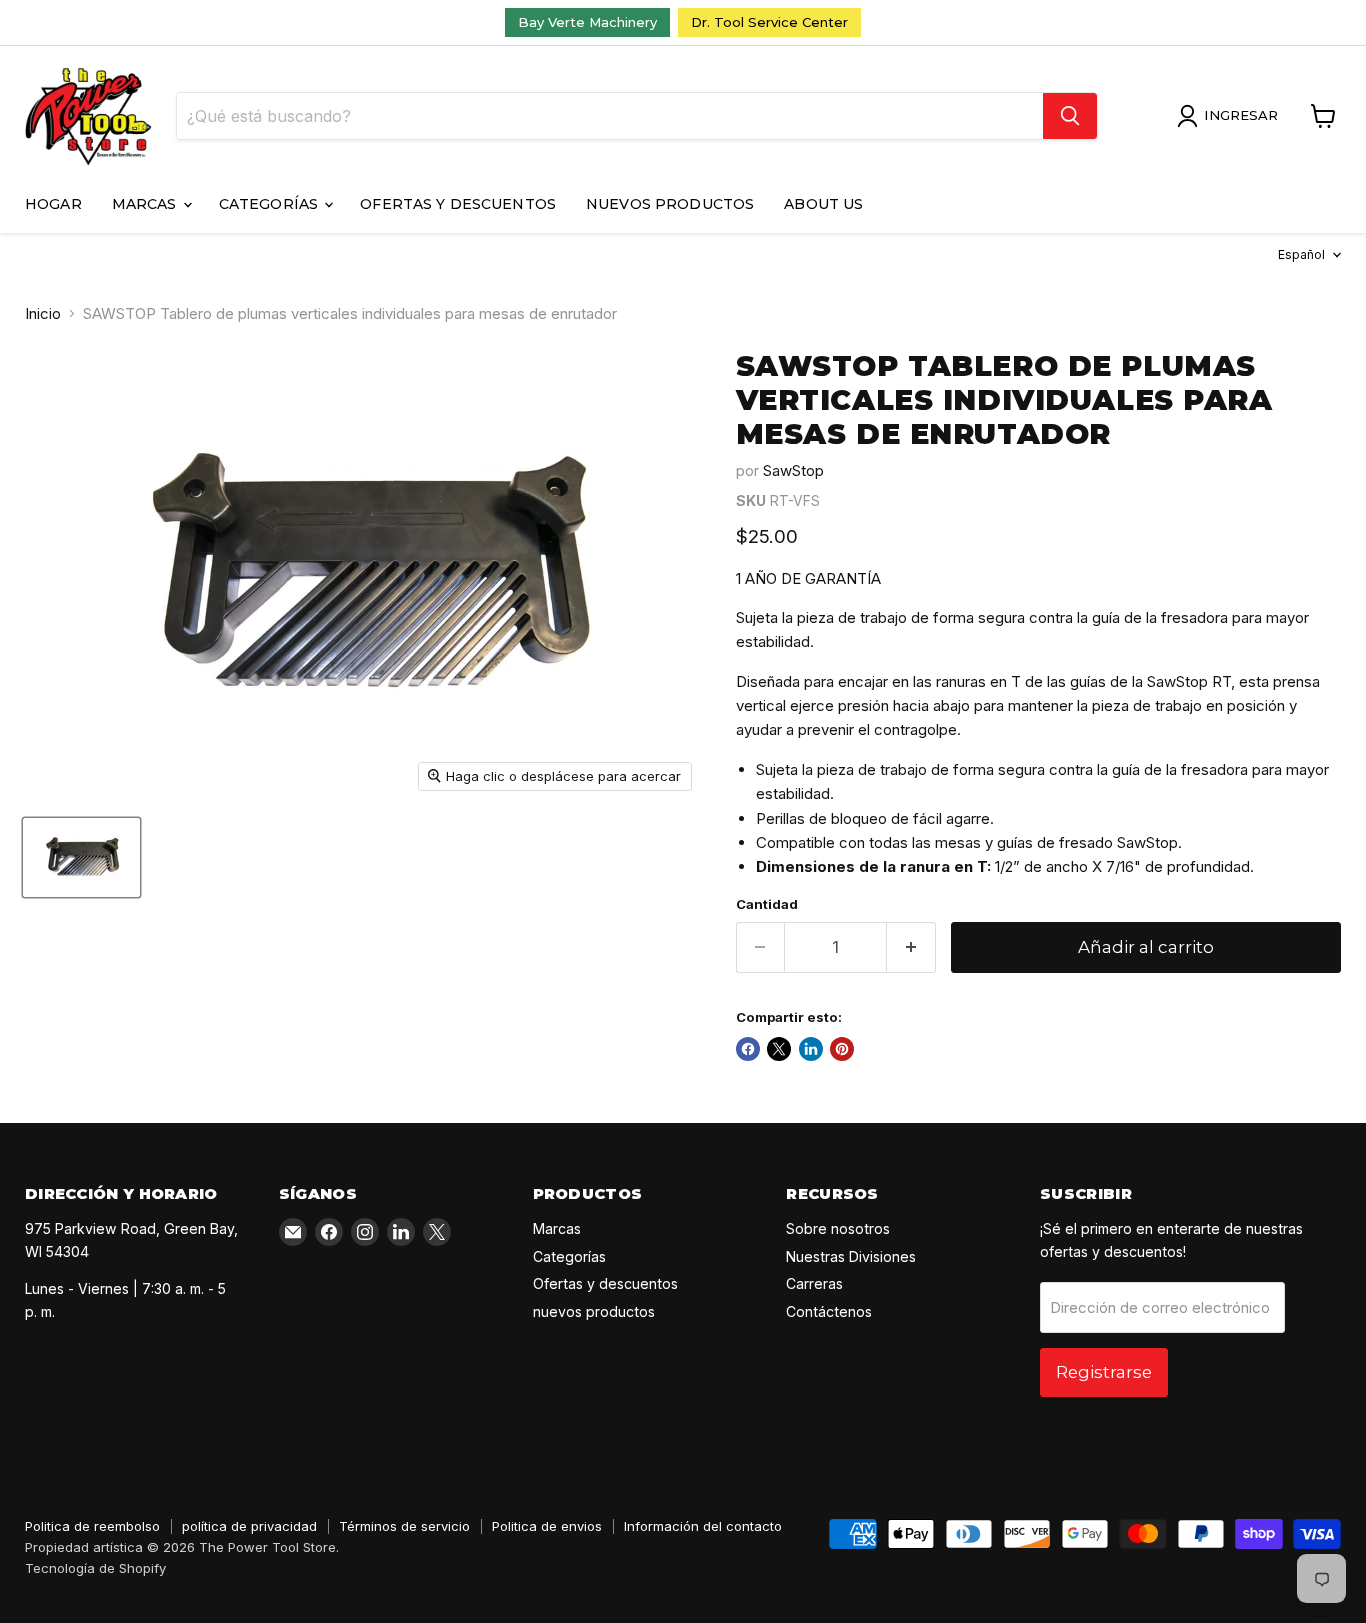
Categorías (271, 204)
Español (1301, 254)
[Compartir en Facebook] (748, 1049)
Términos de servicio (404, 1526)
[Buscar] (1070, 116)
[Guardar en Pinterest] (842, 1049)
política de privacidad (249, 1526)
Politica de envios (547, 1526)
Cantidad (767, 904)
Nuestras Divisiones (851, 1256)
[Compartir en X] (779, 1049)
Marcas (146, 204)
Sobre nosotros (838, 1228)
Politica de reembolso (92, 1526)
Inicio (43, 313)
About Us (823, 204)
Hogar (53, 204)
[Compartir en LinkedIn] (811, 1049)
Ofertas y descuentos (458, 204)
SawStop (793, 470)
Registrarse (1104, 1372)
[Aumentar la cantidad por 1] (911, 947)
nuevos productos (670, 204)
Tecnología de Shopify (95, 1568)
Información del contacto (703, 1526)
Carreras (814, 1283)
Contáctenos (829, 1311)
